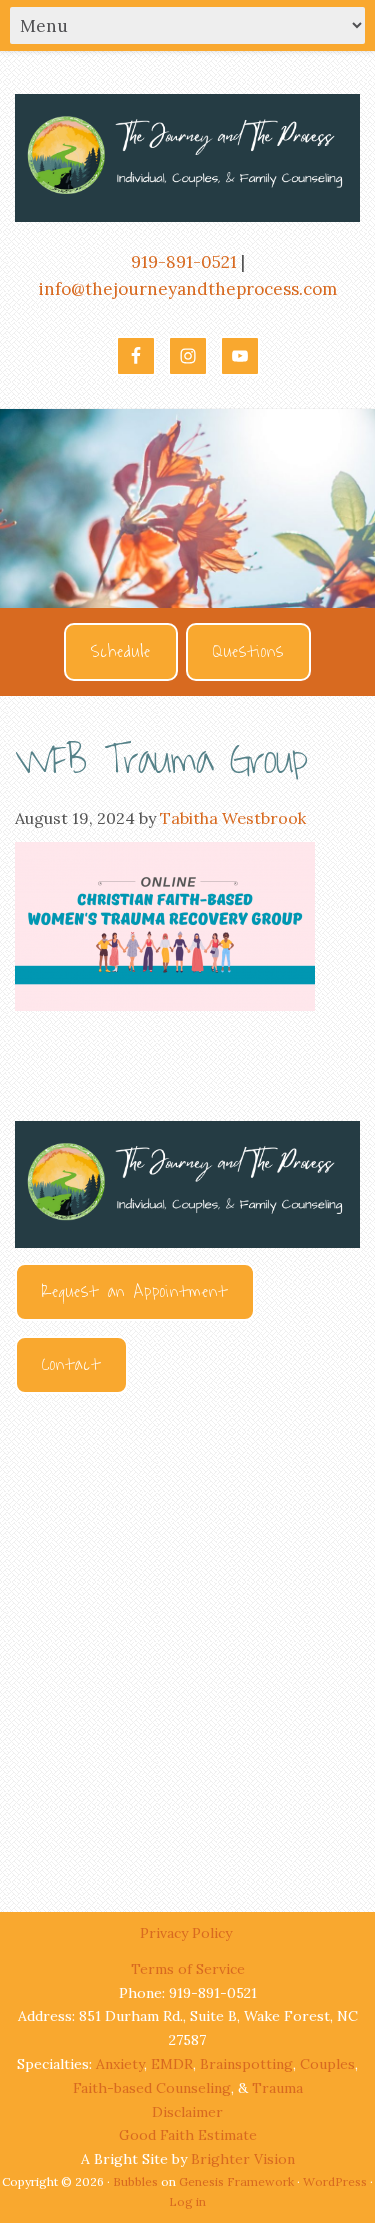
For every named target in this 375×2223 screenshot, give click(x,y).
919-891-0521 (184, 262)
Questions (248, 652)
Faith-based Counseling (152, 2088)
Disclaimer (187, 2112)
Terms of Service (188, 1969)
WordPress (335, 2181)
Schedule (121, 652)
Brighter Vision (243, 2159)
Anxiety (120, 2064)
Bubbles (135, 2181)
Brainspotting (246, 2064)
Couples (327, 2064)
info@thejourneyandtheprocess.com (188, 289)
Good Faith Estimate (188, 2135)
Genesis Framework (236, 2181)
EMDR (172, 2064)
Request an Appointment (135, 1292)
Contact (71, 1365)
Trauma (277, 2088)
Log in (187, 2201)
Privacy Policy (188, 1933)
